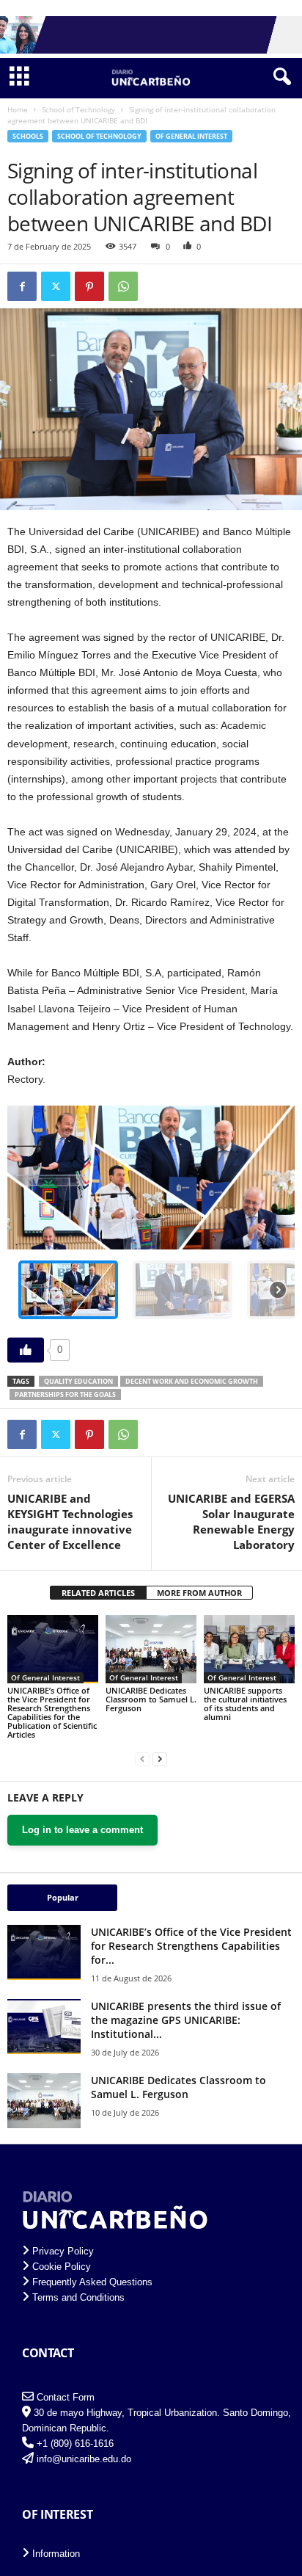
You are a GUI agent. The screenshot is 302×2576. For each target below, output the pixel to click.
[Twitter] (56, 286)
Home (18, 109)
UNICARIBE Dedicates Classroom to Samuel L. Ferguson (151, 1699)
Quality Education (78, 1381)
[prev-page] (142, 1759)
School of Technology (78, 109)
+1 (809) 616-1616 (75, 2443)
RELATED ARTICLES (98, 1593)
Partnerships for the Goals (65, 1394)
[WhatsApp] (123, 286)
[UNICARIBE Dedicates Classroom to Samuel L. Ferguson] (151, 1649)
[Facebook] (22, 286)
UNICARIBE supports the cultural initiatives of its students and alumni (245, 1704)
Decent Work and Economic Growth (192, 1381)
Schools (28, 136)
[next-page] (160, 1759)
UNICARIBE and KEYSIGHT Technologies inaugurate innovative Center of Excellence (70, 1521)
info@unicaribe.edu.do (84, 2459)
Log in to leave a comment (82, 1830)
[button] (68, 1290)
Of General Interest (191, 136)
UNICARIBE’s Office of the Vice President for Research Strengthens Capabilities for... (191, 1946)
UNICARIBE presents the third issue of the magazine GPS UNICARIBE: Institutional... (186, 2020)
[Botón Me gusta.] (26, 1350)
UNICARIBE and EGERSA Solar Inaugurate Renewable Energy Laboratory (231, 1521)
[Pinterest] (89, 286)
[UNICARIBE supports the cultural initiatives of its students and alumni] (249, 1649)
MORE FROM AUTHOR (199, 1593)
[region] (151, 1218)
